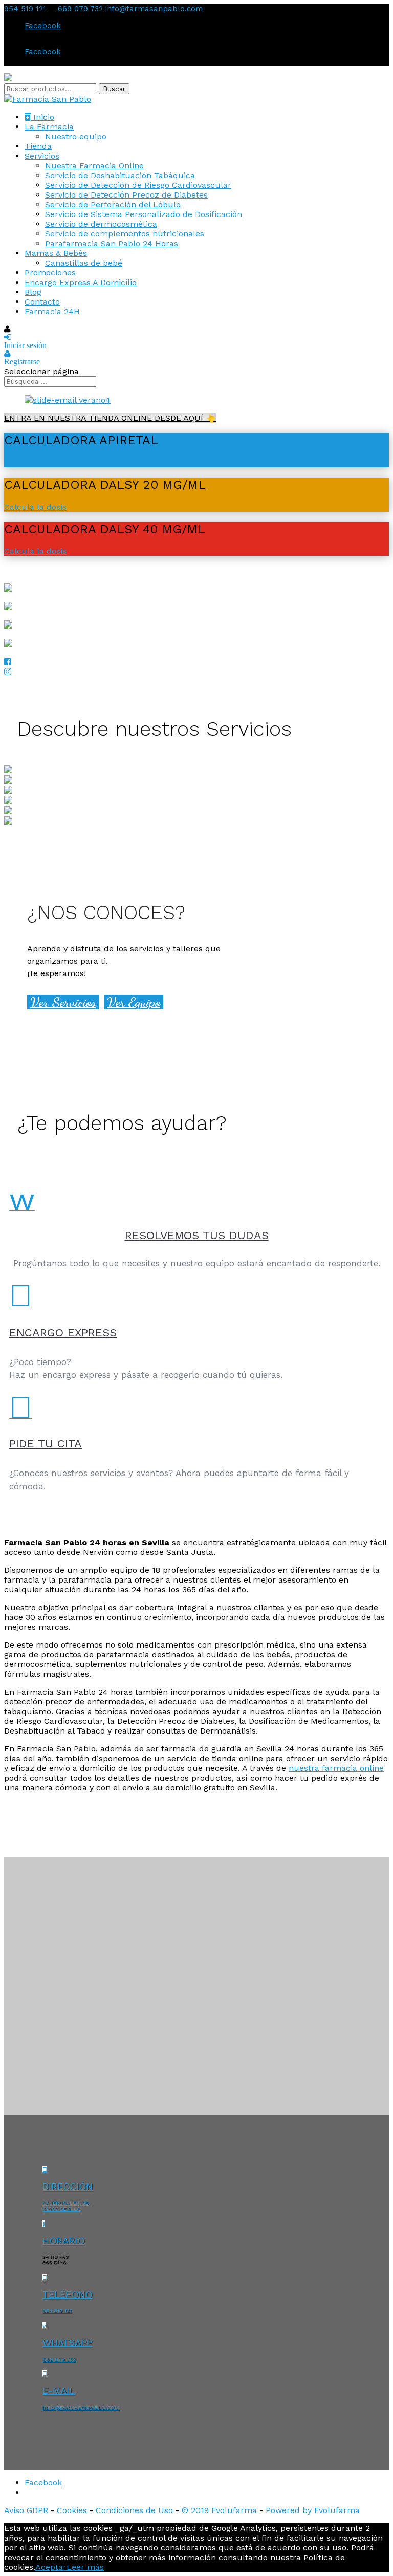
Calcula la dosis (35, 462)
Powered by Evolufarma (313, 2510)
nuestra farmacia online (336, 1768)
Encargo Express (63, 1333)
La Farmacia (49, 127)
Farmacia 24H (52, 311)
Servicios (42, 156)
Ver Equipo (134, 1002)
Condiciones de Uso (134, 2510)
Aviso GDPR (26, 2510)
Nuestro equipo (76, 136)
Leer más (85, 2567)
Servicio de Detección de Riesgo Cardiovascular (138, 185)
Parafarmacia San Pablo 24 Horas (112, 243)
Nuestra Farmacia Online (94, 166)
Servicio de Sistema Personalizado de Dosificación (144, 214)
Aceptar (51, 2567)
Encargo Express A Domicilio (81, 282)
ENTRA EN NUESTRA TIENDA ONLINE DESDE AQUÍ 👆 (110, 418)
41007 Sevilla (61, 2209)
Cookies (72, 2510)
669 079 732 (79, 9)
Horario (63, 2241)
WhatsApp (67, 2342)
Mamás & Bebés (56, 253)
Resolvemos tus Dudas (197, 1235)
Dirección (68, 2186)
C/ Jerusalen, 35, (66, 2203)
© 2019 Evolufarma (221, 2510)
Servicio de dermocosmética (101, 224)
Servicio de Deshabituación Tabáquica (120, 175)
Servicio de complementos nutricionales (125, 234)
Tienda (38, 146)
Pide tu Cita (46, 1444)
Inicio (42, 117)
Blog (33, 292)
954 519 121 (25, 9)
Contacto (42, 302)
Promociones (50, 273)
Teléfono (67, 2294)
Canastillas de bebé (84, 263)
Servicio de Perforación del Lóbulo (113, 204)
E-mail (59, 2390)
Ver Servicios (63, 1002)
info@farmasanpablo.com (81, 2407)
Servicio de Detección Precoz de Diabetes (126, 195)
